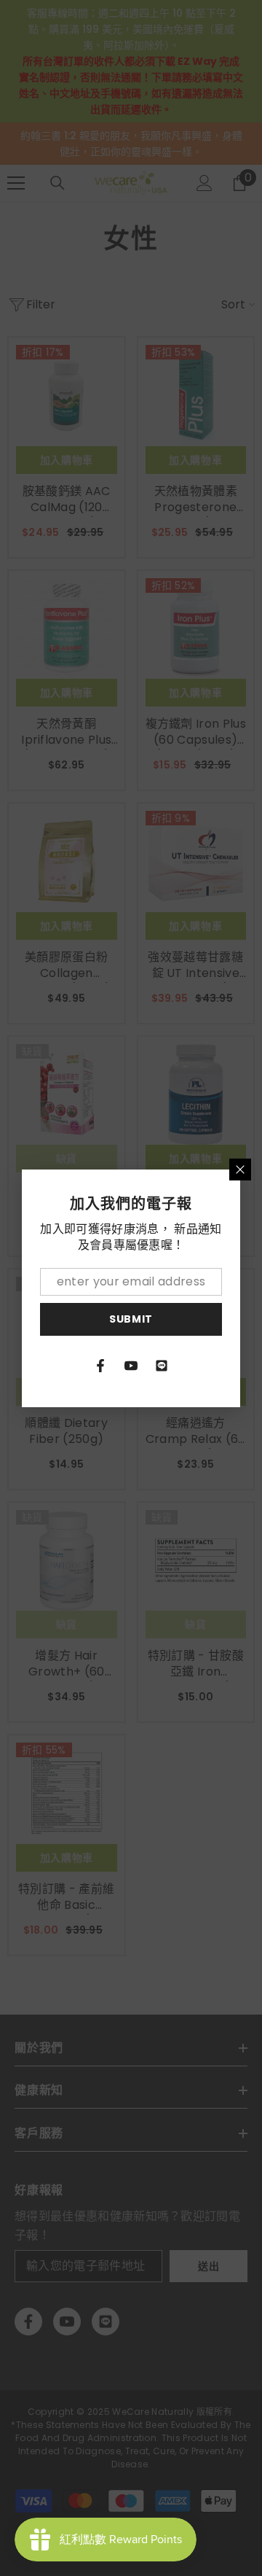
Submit (131, 1319)
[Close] (240, 1170)
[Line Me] (162, 1366)
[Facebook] (100, 1366)
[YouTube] (131, 1366)
